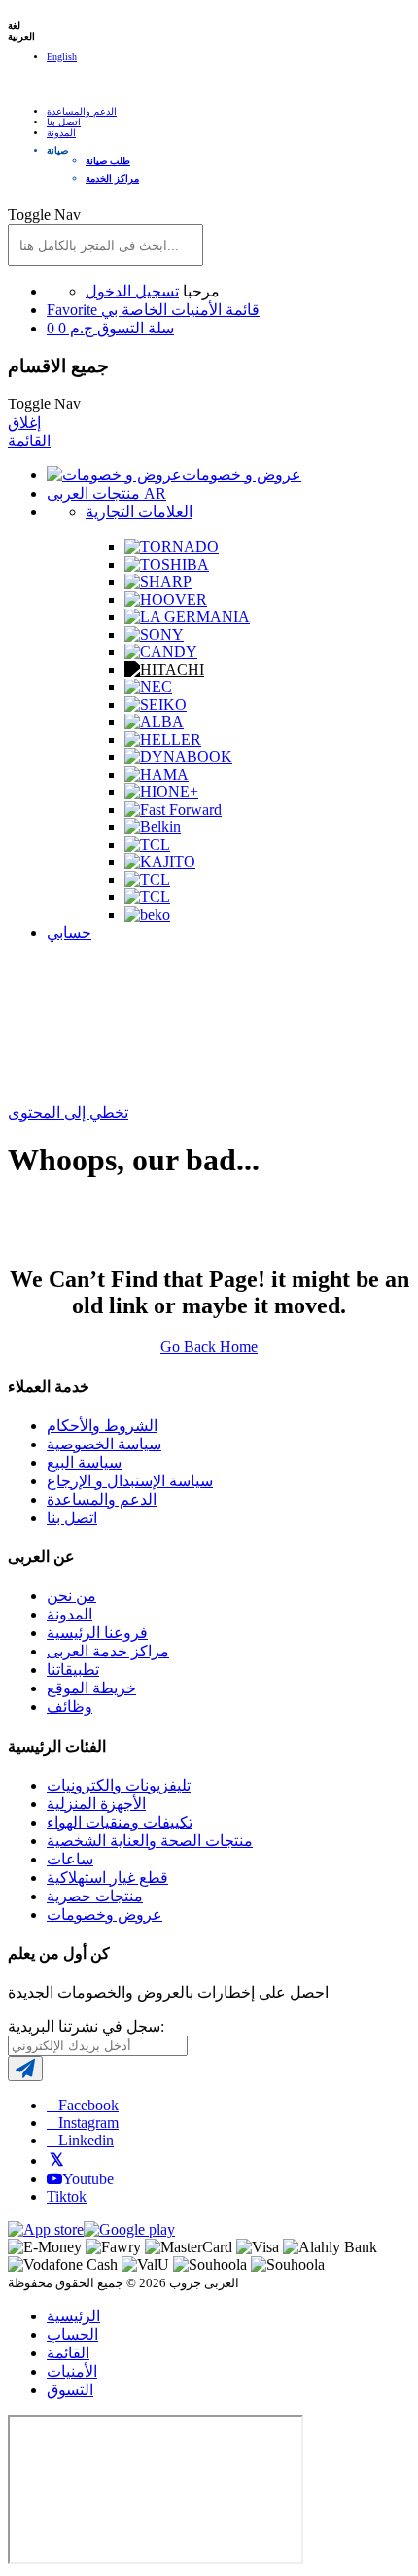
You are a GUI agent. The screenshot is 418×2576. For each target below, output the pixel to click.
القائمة (29, 441)
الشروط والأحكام (102, 1426)
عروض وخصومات (104, 1915)
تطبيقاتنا (73, 1670)
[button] (228, 150)
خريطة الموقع (91, 1688)
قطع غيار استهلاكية (107, 1878)
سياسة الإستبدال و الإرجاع (130, 1481)
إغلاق (24, 422)
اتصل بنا (64, 122)
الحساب (72, 2334)
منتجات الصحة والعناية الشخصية (150, 1841)
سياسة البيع (84, 1462)
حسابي (69, 933)
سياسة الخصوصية (104, 1444)
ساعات (70, 1859)
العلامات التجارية (139, 512)
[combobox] (105, 245)
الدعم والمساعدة (82, 111)
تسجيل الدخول (132, 291)
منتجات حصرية (95, 1896)
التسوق (70, 2390)
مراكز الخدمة (112, 178)
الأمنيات (72, 2371)
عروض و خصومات (242, 475)
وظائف (70, 1706)
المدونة (61, 133)
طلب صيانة (108, 161)
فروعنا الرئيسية (97, 1633)
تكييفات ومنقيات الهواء (120, 1822)
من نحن (71, 1596)
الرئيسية (73, 2316)
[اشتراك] (25, 2069)
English (62, 57)
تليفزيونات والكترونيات (119, 1785)
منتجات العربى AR (106, 493)
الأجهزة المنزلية (96, 1804)
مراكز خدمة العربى (108, 1651)
